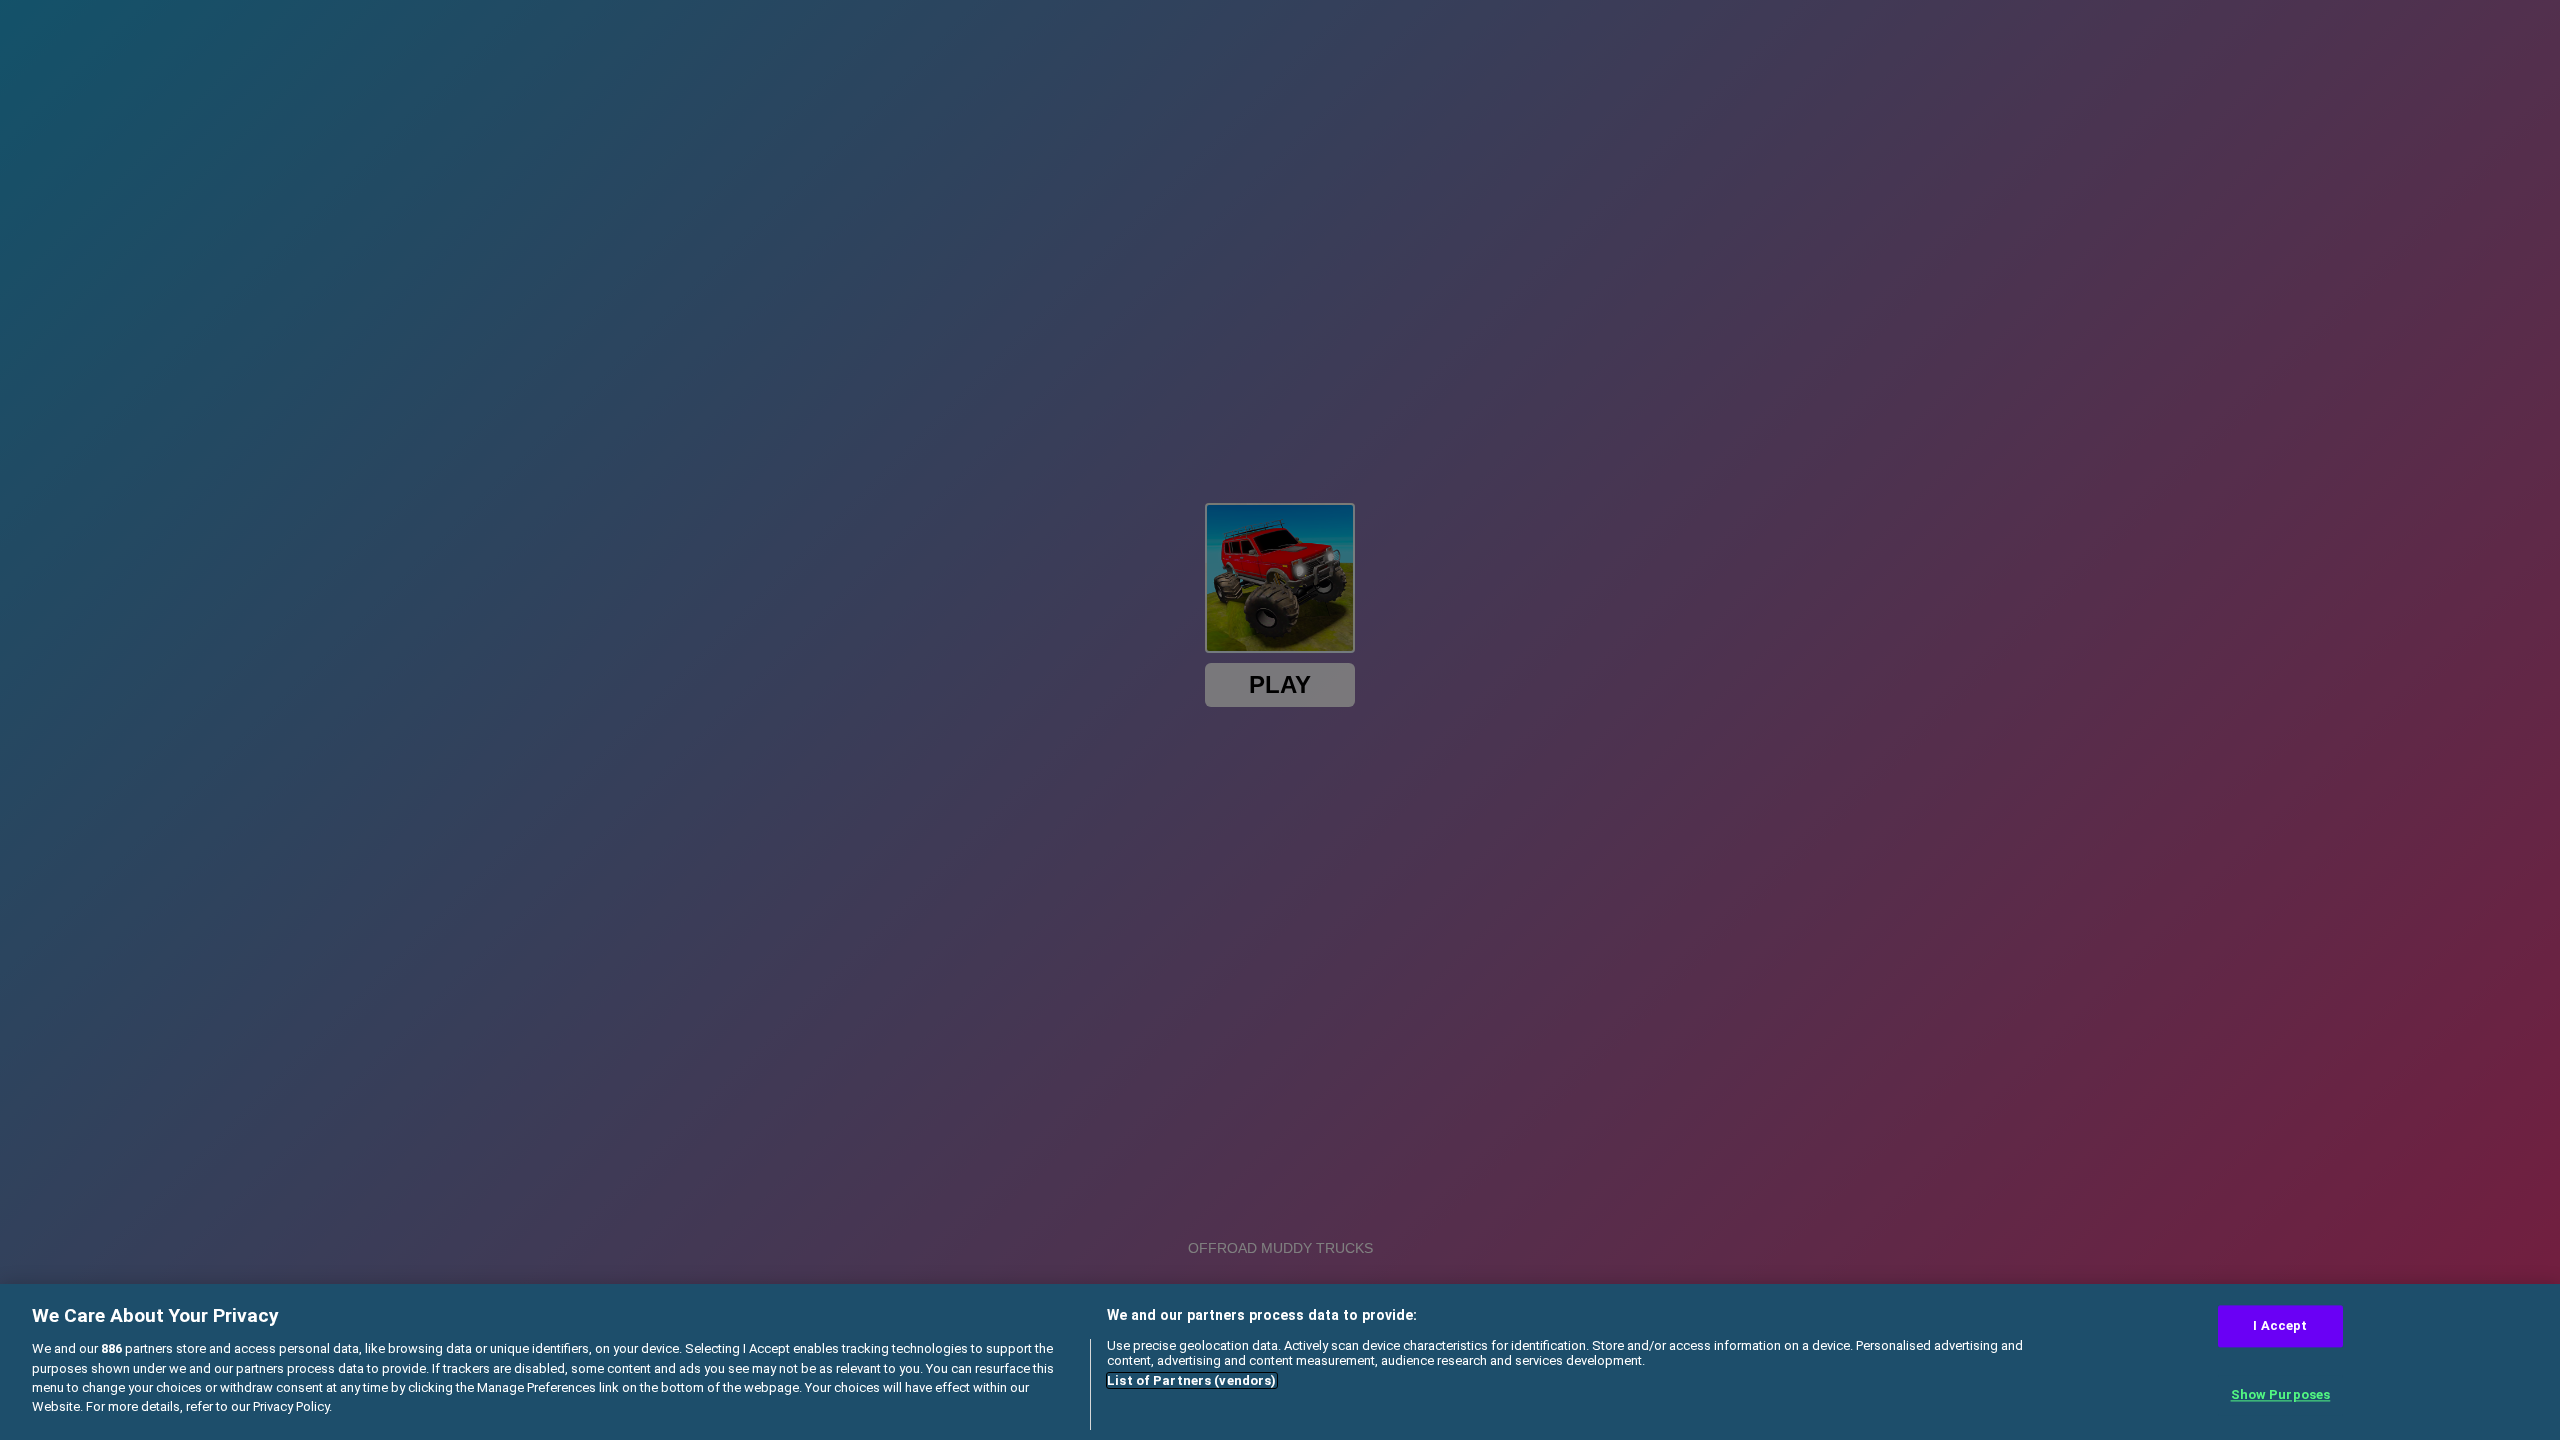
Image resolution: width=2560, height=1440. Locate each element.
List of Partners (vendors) (1191, 1380)
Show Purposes (2281, 1395)
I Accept (2280, 1325)
